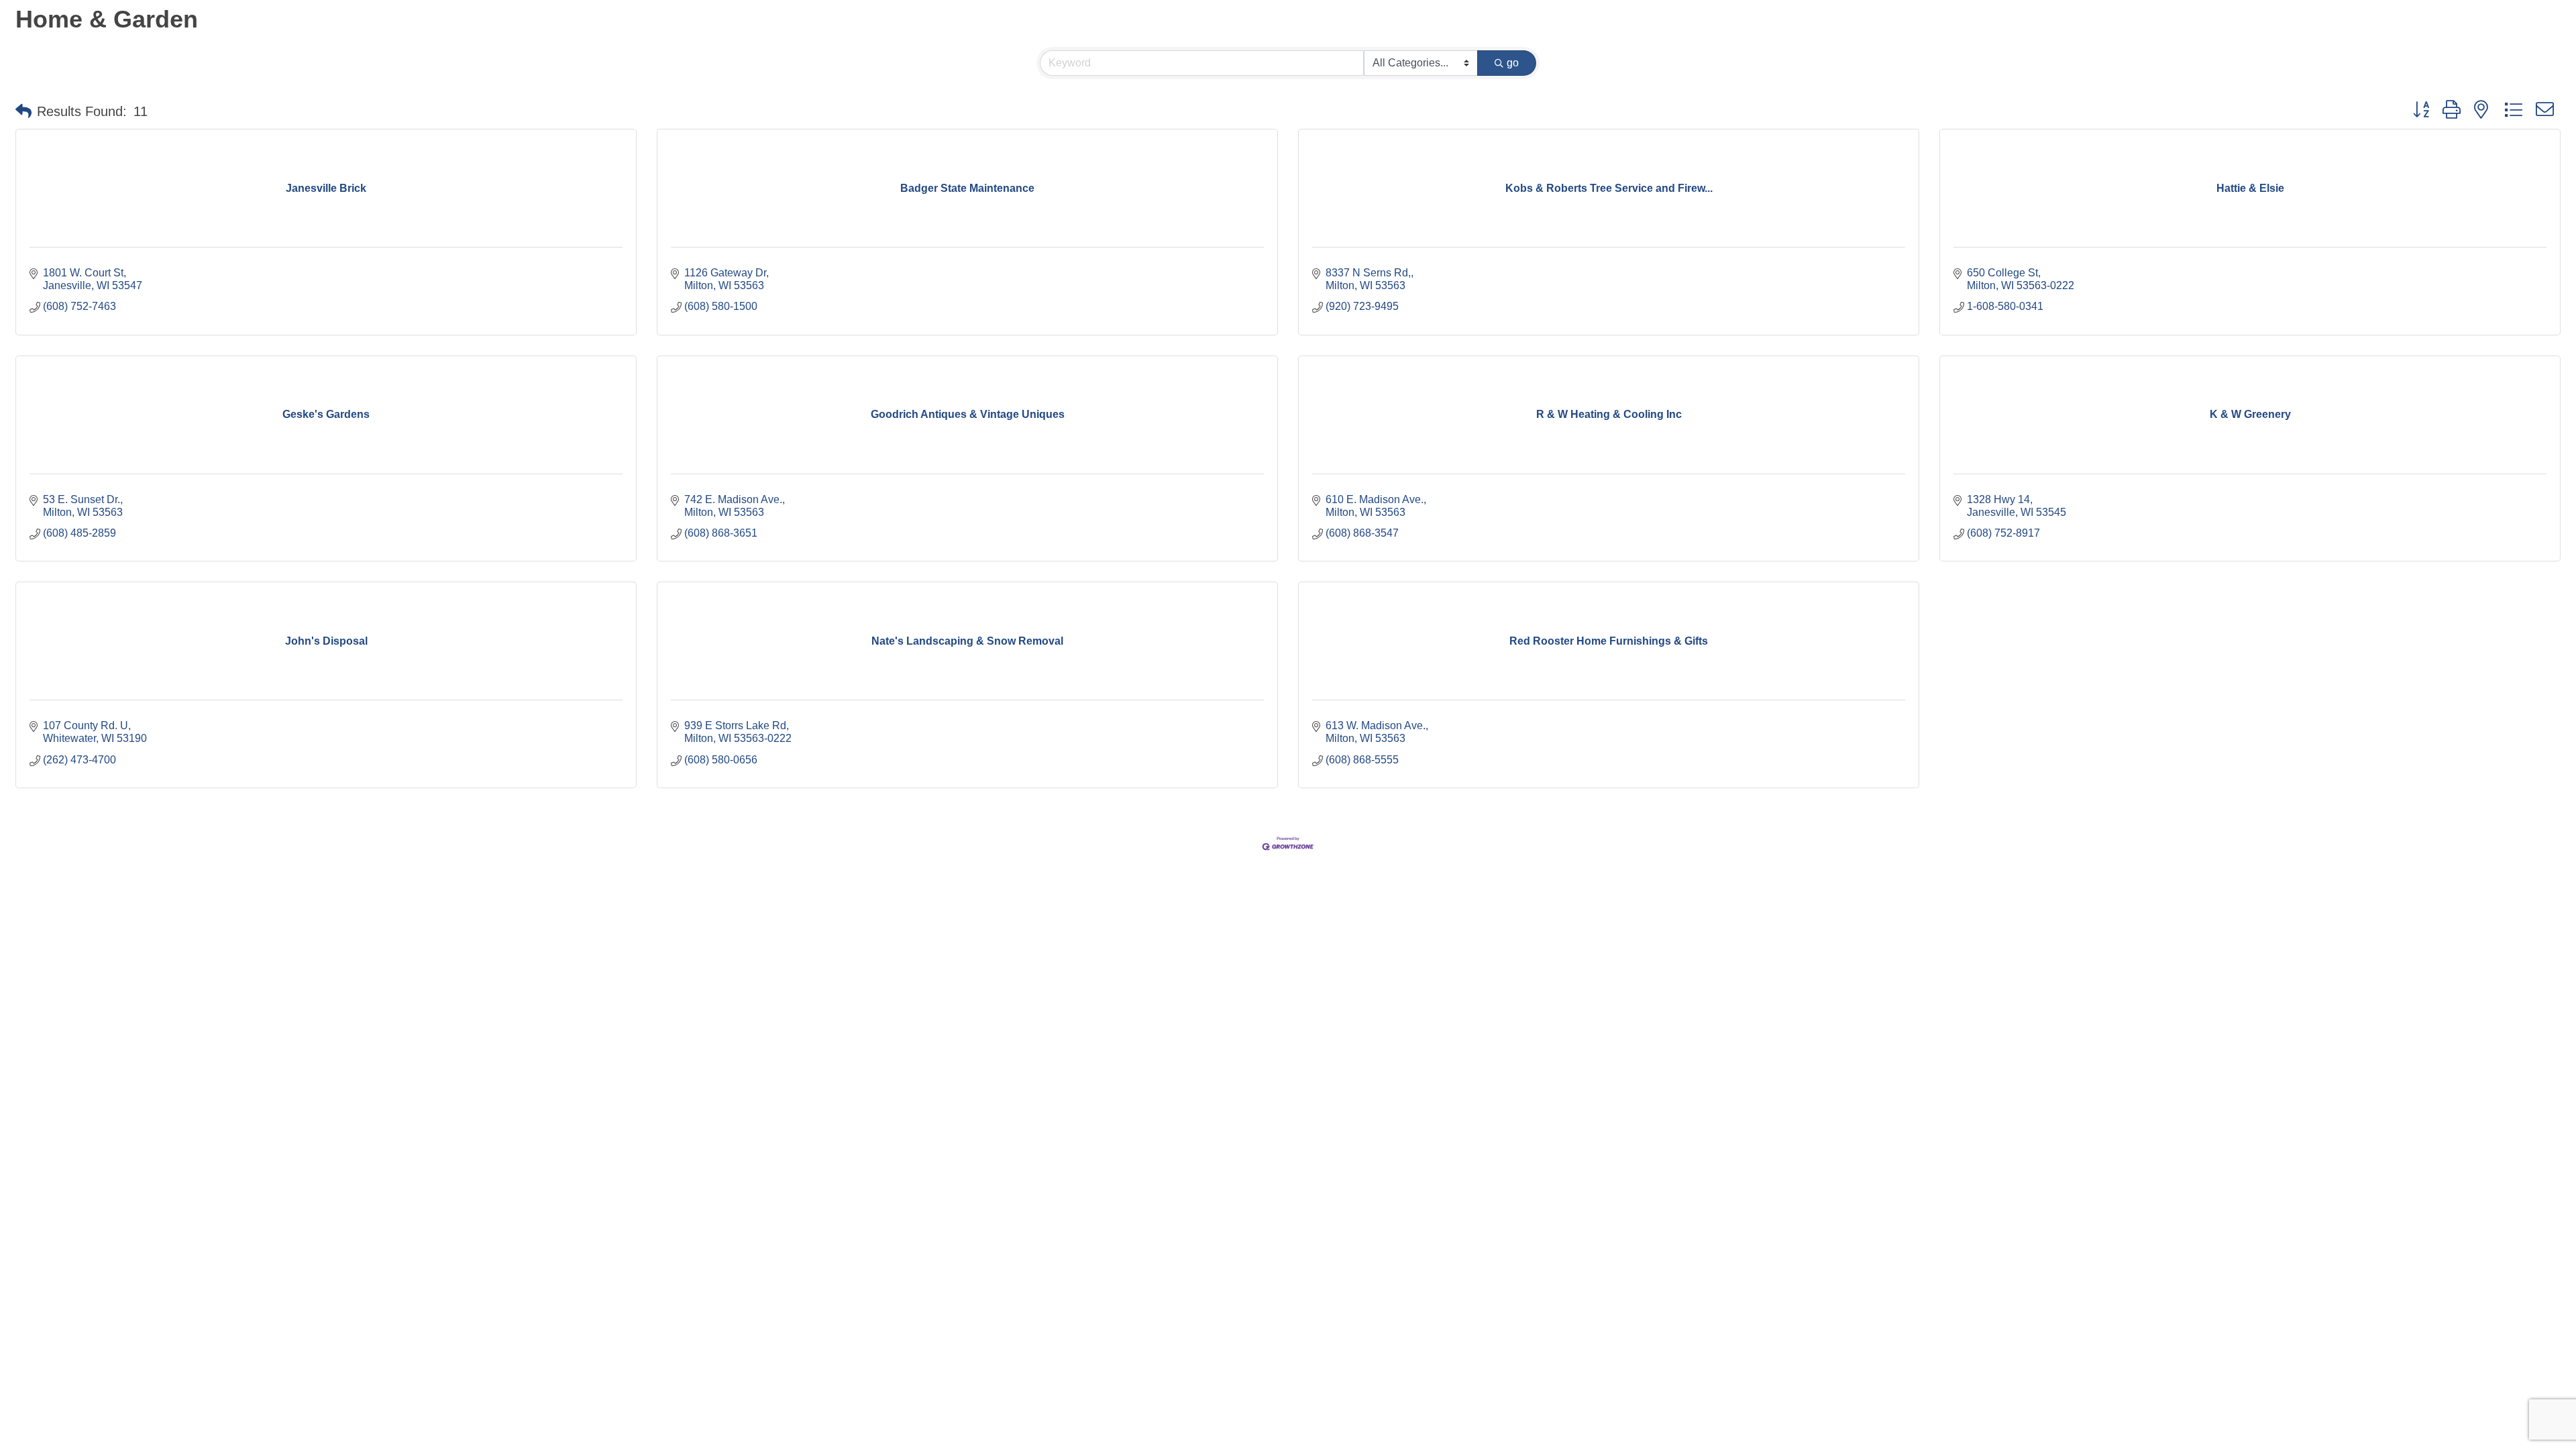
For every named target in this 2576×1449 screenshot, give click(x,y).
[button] (23, 111)
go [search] (1513, 63)
